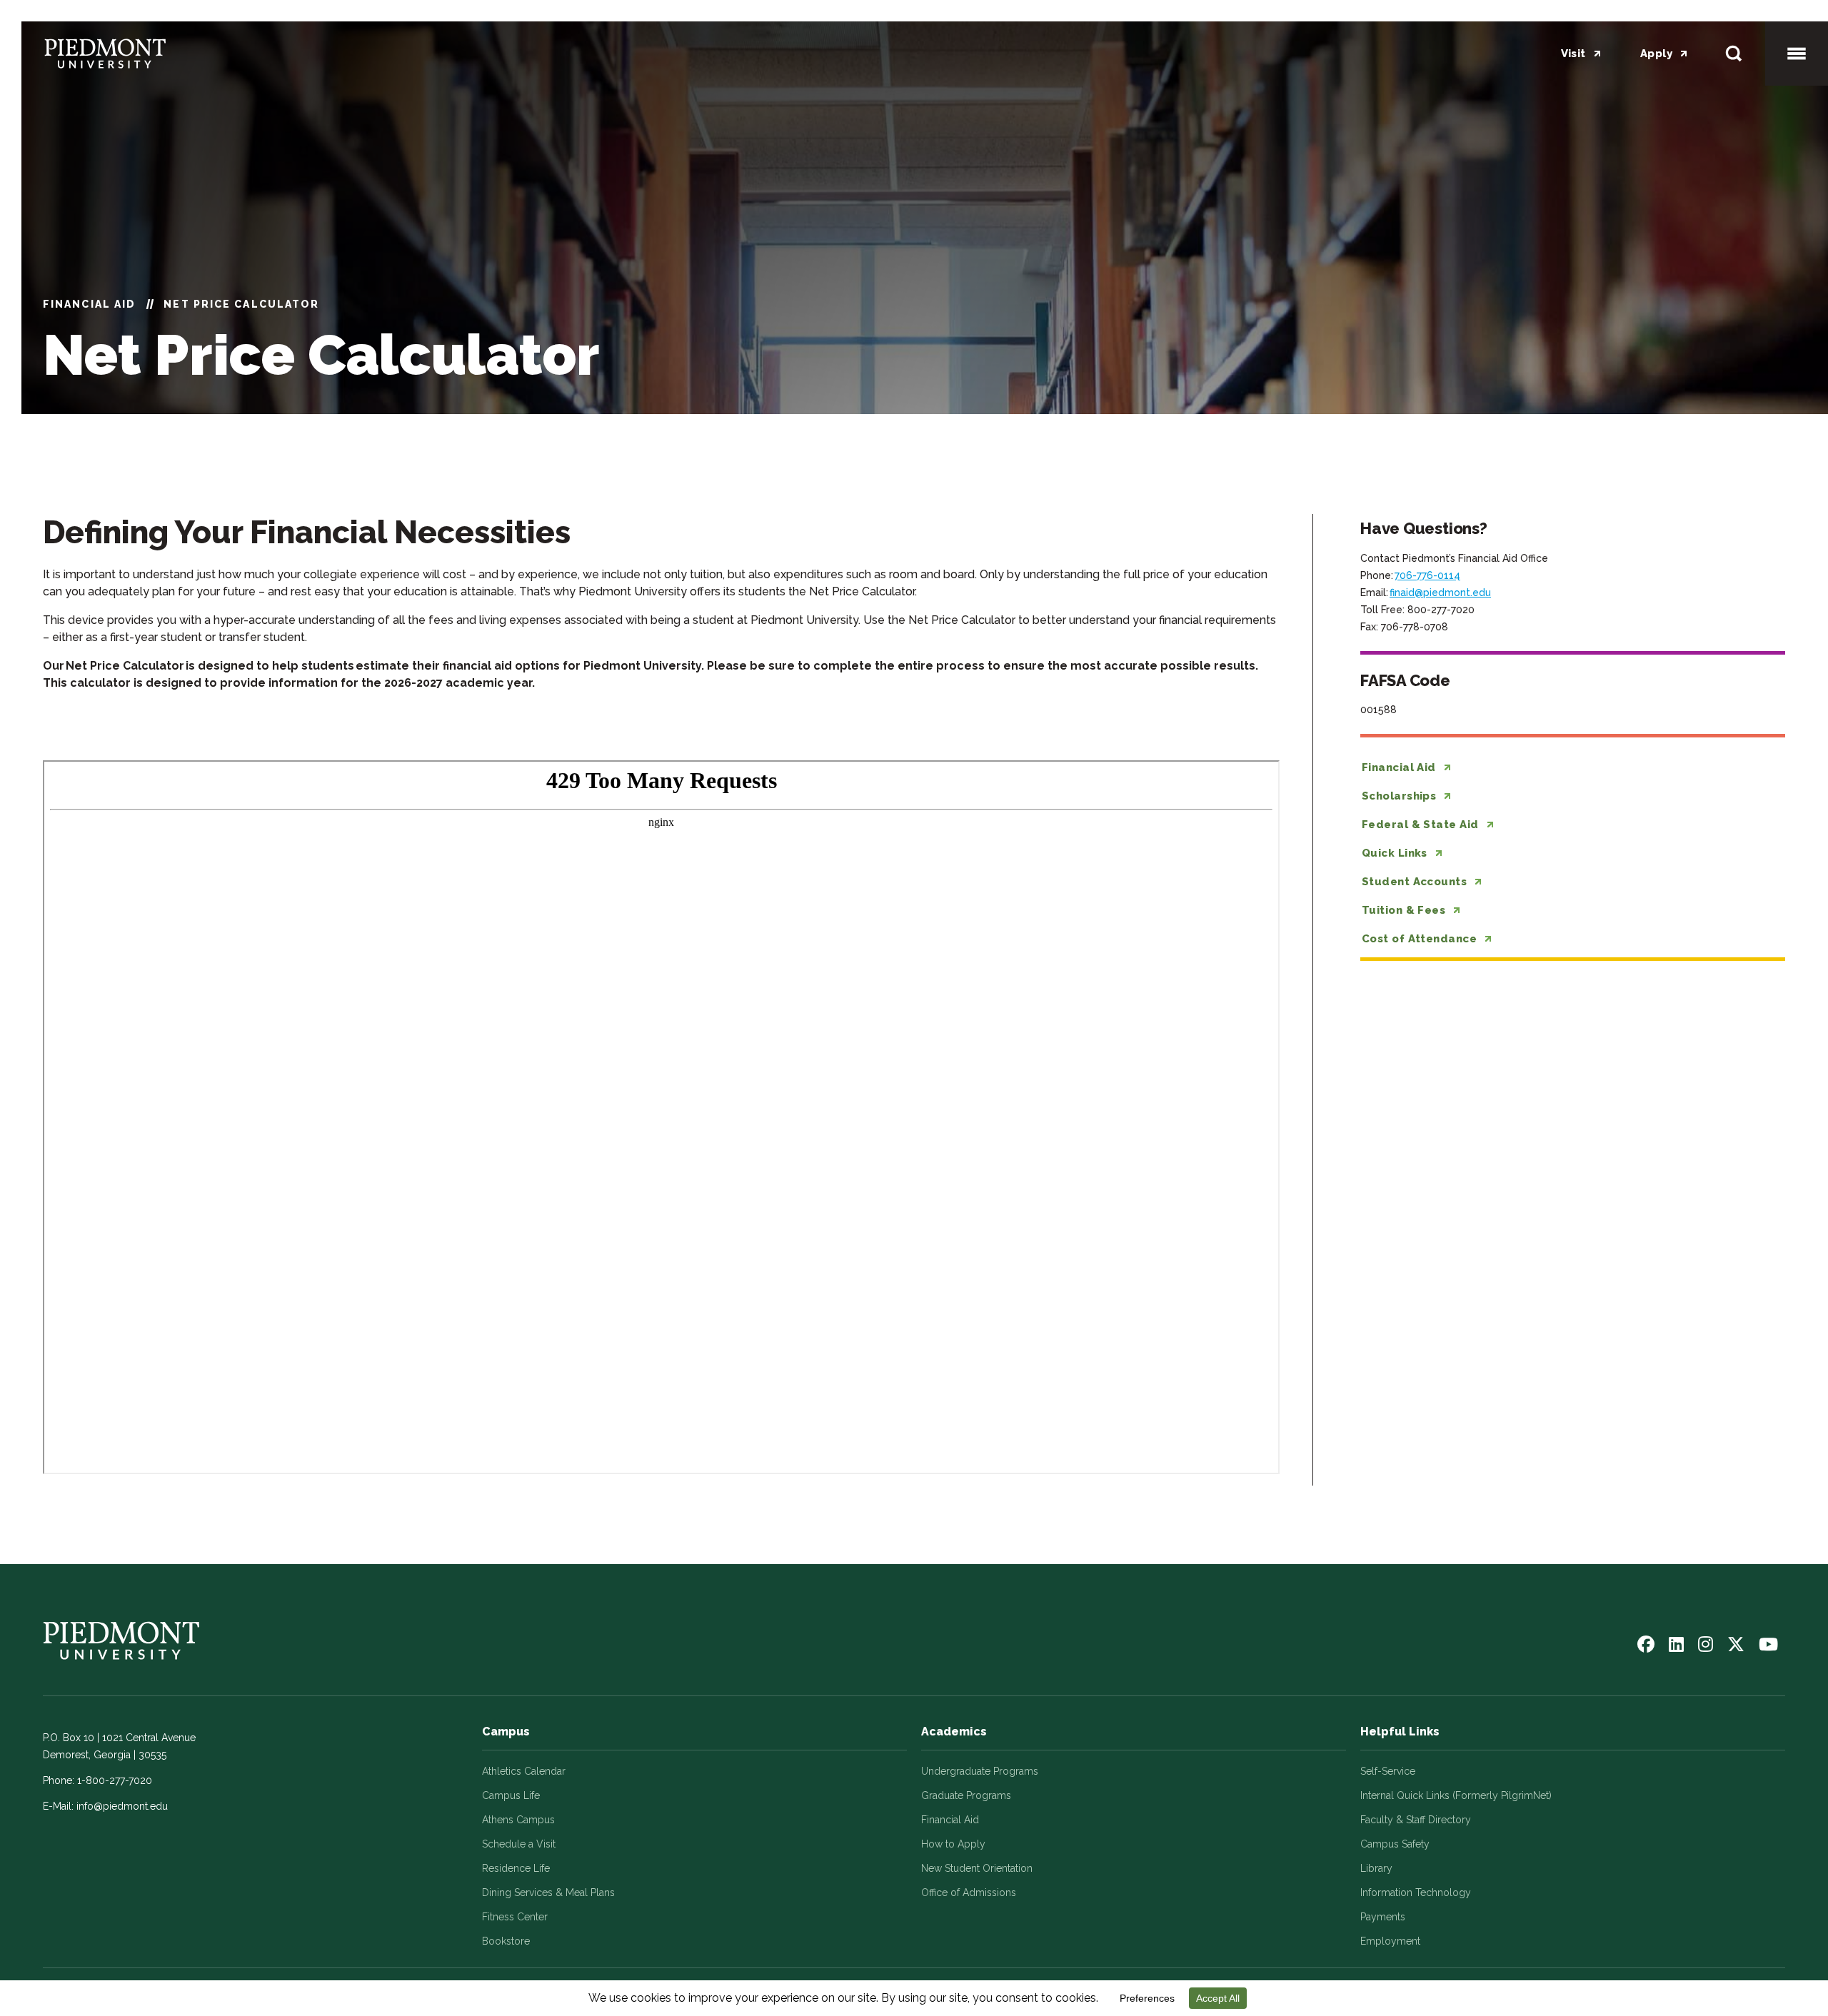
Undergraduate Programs (980, 1771)
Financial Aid (89, 304)
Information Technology (1416, 1892)
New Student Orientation (977, 1868)
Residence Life (516, 1868)
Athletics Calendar (524, 1771)
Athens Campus (518, 1820)
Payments (1383, 1917)
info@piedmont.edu (122, 1806)
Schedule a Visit (519, 1844)
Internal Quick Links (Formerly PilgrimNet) (1456, 1795)
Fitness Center (515, 1917)
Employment (1390, 1941)
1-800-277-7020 (115, 1780)
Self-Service (1388, 1771)
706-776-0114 (1427, 575)
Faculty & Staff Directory (1416, 1820)
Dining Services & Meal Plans (548, 1892)
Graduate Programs (966, 1795)
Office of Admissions (969, 1892)
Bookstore (506, 1941)
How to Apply (953, 1844)
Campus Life (511, 1795)
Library (1376, 1868)
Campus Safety (1395, 1844)
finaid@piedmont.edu (1440, 593)
